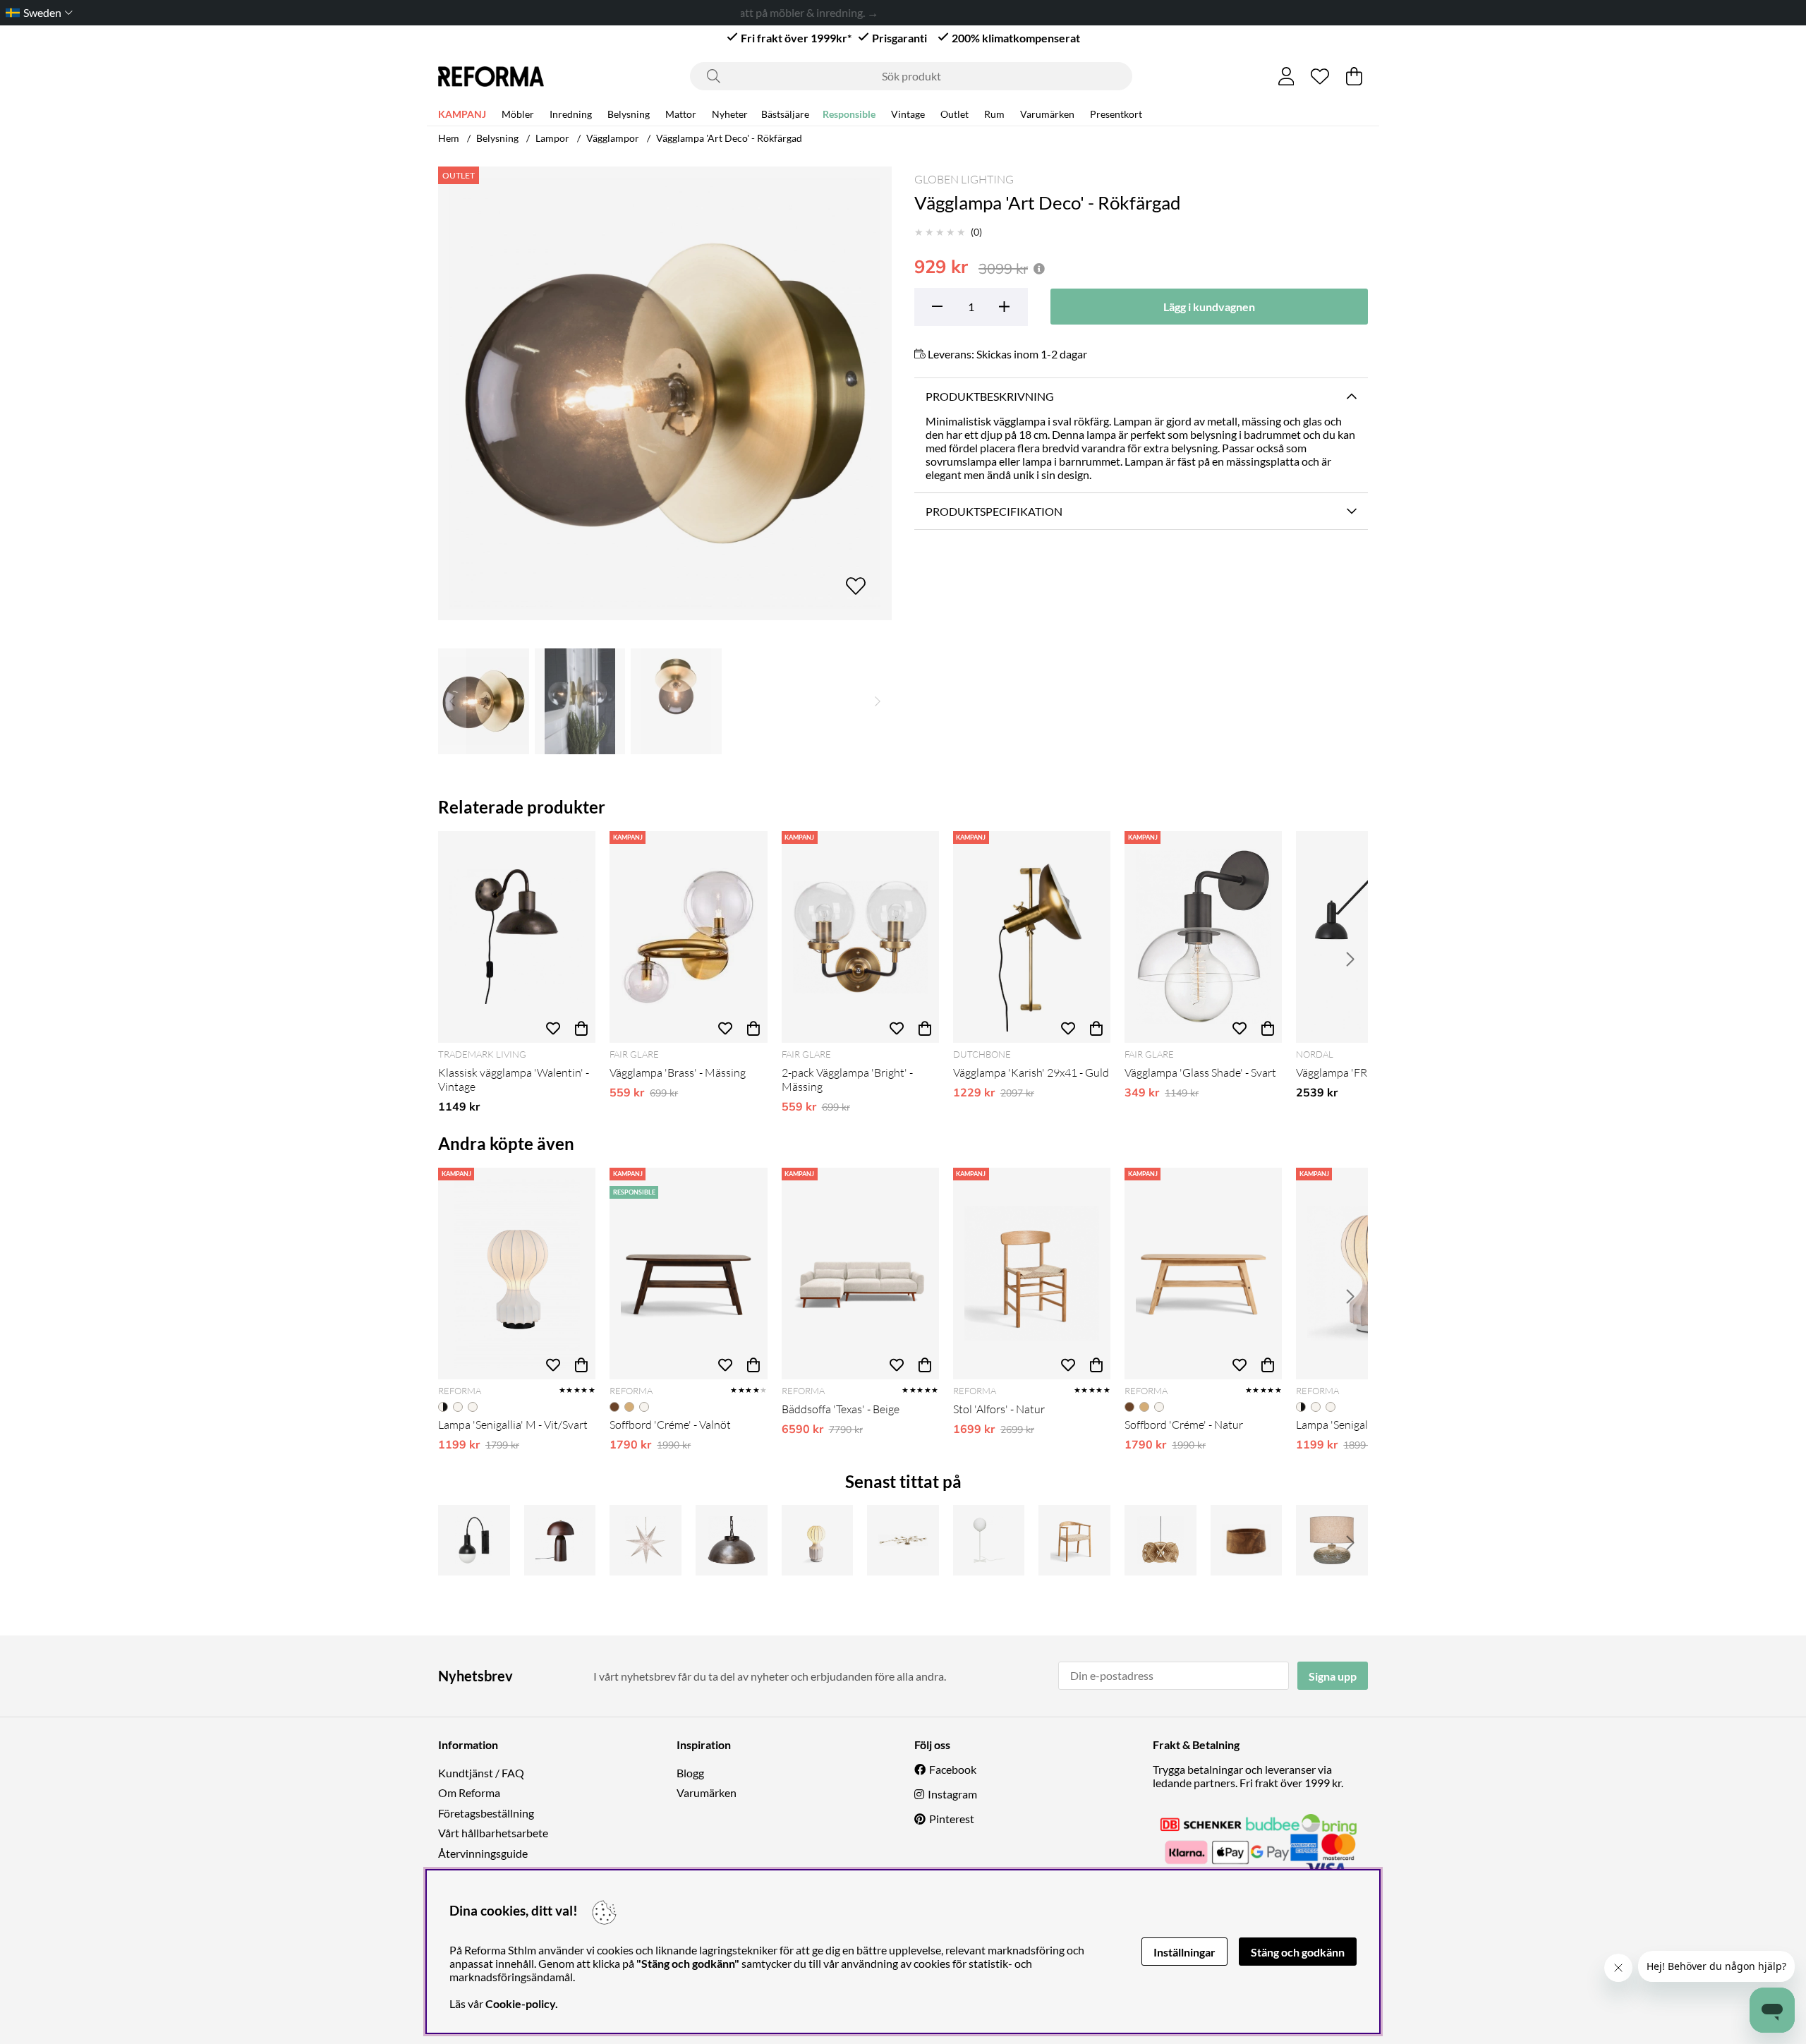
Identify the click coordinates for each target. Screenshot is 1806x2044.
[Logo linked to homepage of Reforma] (491, 77)
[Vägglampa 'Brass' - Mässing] (688, 937)
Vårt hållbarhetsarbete (493, 1833)
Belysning (629, 114)
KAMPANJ (462, 114)
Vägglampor (613, 138)
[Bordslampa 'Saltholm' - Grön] (1332, 1540)
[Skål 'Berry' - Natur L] (1247, 1540)
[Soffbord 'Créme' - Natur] (1203, 1274)
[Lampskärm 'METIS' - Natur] (1160, 1540)
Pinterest (952, 1819)
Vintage (908, 114)
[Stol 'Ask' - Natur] (1074, 1540)
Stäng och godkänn (1298, 1952)
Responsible (849, 114)
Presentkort (1116, 114)
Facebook (953, 1769)
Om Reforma (469, 1792)
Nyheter (730, 114)
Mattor (681, 114)
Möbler (518, 114)
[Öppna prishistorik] (1039, 268)
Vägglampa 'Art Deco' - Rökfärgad (729, 138)
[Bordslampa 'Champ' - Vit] (989, 1540)
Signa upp (1333, 1676)
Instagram (952, 1794)
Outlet (954, 114)
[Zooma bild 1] (665, 393)
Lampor (552, 138)
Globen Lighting (964, 179)
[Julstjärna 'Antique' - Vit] (646, 1540)
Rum (994, 114)
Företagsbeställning (486, 1813)
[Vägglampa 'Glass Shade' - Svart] (1203, 937)
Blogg (690, 1773)
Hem (449, 138)
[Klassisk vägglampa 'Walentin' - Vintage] (517, 937)
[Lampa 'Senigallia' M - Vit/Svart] (517, 1274)
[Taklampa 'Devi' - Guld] (903, 1540)
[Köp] (581, 1029)
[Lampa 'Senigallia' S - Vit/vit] (818, 1540)
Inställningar (1184, 1952)
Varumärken (1047, 114)
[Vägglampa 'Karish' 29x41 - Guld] (1032, 937)
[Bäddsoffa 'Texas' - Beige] (860, 1274)
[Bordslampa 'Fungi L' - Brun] (560, 1540)
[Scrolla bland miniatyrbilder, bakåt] (452, 701)
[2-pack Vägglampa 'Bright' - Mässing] (860, 937)
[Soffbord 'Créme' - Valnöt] (688, 1274)
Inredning (571, 114)
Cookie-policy (520, 2003)
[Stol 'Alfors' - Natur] (1032, 1274)
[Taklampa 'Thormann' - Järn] (732, 1540)
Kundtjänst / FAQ (481, 1773)
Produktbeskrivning (990, 396)
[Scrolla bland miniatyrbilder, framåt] (878, 701)
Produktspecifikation (994, 511)
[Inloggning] (1286, 76)
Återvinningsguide (483, 1853)
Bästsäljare (785, 114)
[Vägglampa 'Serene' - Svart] (474, 1540)
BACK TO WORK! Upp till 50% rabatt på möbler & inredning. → (779, 12)
